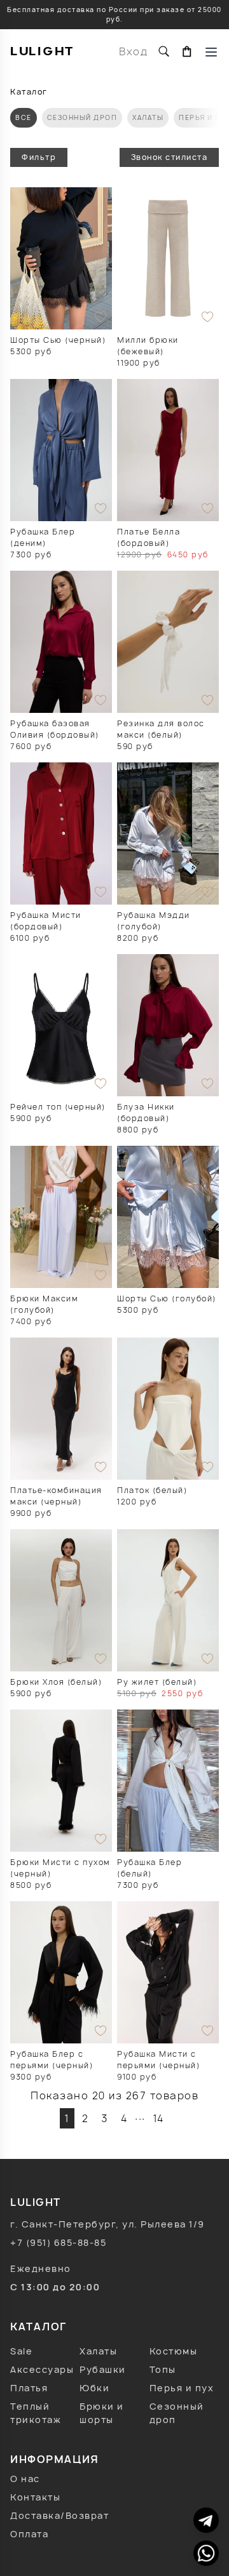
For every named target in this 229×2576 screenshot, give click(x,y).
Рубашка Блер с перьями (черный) (52, 2060)
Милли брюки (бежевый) (148, 346)
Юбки (94, 2388)
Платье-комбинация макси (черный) (56, 1496)
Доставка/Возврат (59, 2515)
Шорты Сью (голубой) (167, 1298)
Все (24, 117)
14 (159, 2118)
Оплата (29, 2534)
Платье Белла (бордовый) (149, 537)
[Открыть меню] (211, 51)
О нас (25, 2479)
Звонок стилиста (170, 157)
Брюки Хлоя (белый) (56, 1682)
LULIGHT (42, 51)
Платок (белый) (152, 1490)
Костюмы (174, 2351)
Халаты (148, 117)
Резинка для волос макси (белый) (161, 729)
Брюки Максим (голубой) (44, 1304)
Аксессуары (42, 2369)
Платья (29, 2388)
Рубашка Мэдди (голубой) (154, 921)
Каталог (29, 92)
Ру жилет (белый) (157, 1682)
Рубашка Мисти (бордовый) (46, 921)
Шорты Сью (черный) (58, 340)
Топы (163, 2369)
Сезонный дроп (82, 117)
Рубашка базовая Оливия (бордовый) (55, 729)
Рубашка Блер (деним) (43, 537)
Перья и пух (182, 2388)
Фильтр (39, 157)
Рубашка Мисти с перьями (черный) (158, 2060)
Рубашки (103, 2369)
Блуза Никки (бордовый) (146, 1112)
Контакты (35, 2497)
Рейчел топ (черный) (58, 1107)
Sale (21, 2351)
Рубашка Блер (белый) (149, 1868)
